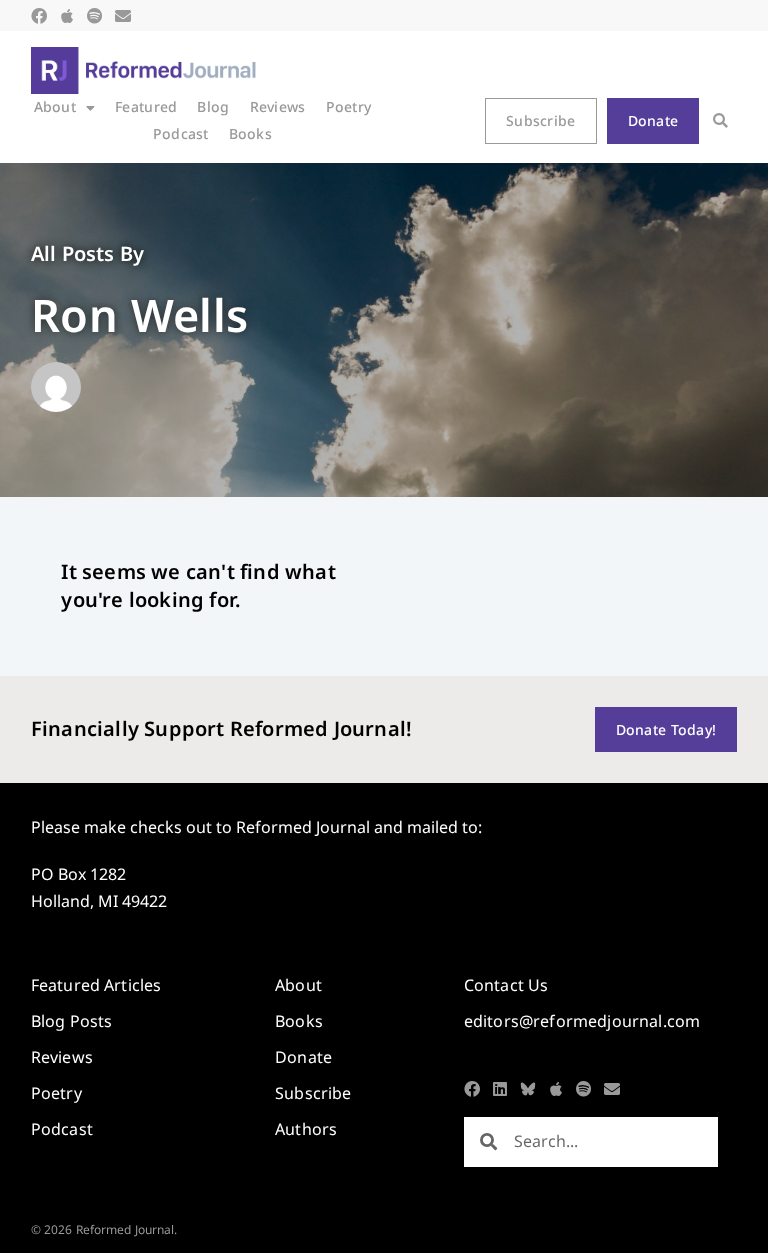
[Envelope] (123, 16)
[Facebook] (39, 16)
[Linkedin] (500, 1089)
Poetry (349, 106)
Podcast (181, 133)
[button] (720, 120)
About (55, 106)
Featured (146, 106)
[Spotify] (95, 16)
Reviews (278, 106)
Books (250, 133)
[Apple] (67, 16)
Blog (213, 106)
